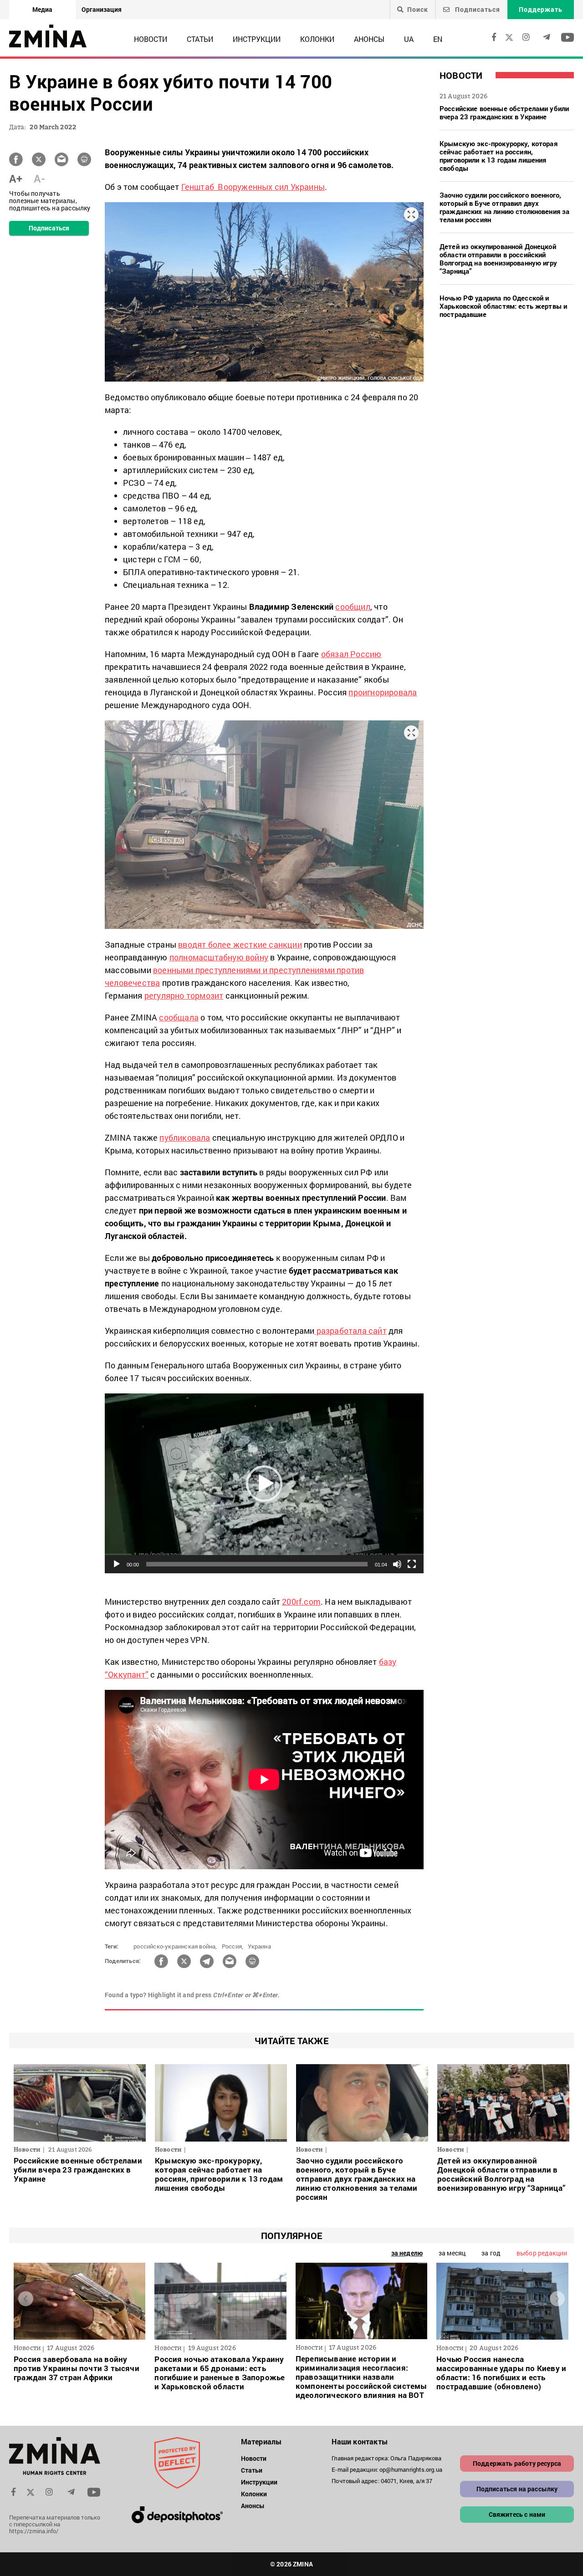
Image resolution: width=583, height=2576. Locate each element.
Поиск (418, 10)
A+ (16, 179)
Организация (102, 9)
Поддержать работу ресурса (517, 2463)
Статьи (200, 39)
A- (39, 179)
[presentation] (26, 2299)
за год (491, 2253)
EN (438, 39)
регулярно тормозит (184, 995)
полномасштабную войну (219, 957)
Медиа (42, 9)
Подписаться (477, 9)
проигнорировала (383, 692)
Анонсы (369, 39)
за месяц (452, 2253)
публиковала (185, 1138)
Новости (151, 39)
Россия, (233, 1946)
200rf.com (301, 1602)
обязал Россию (351, 654)
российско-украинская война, (175, 1946)
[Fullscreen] (412, 1564)
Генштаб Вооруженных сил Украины (253, 187)
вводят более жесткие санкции (240, 944)
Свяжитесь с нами (517, 2514)
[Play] (117, 1564)
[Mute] (397, 1564)
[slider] (257, 1564)
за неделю (407, 2253)
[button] (264, 1484)
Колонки (317, 39)
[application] (264, 1483)
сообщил (353, 607)
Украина (259, 1946)
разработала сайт (350, 1331)
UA (409, 39)
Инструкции (257, 39)
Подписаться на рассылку (517, 2489)
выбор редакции (542, 2253)
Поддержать (541, 9)
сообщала (179, 1017)
